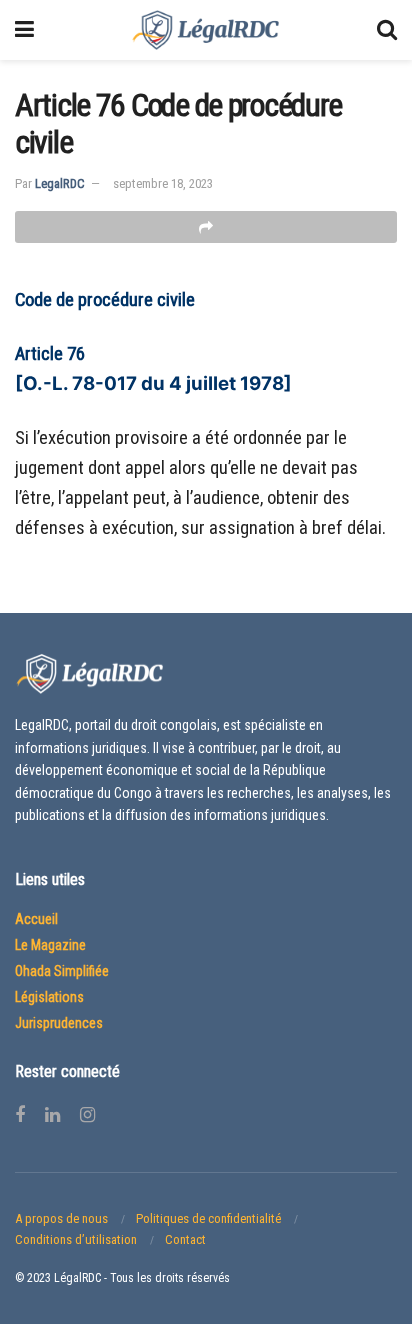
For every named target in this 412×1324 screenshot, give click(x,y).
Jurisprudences (59, 1023)
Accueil (36, 919)
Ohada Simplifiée (62, 971)
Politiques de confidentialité (208, 1218)
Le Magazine (50, 945)
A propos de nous (61, 1218)
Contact (185, 1239)
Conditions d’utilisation (76, 1239)
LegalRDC (60, 183)
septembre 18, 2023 (163, 183)
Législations (49, 997)
